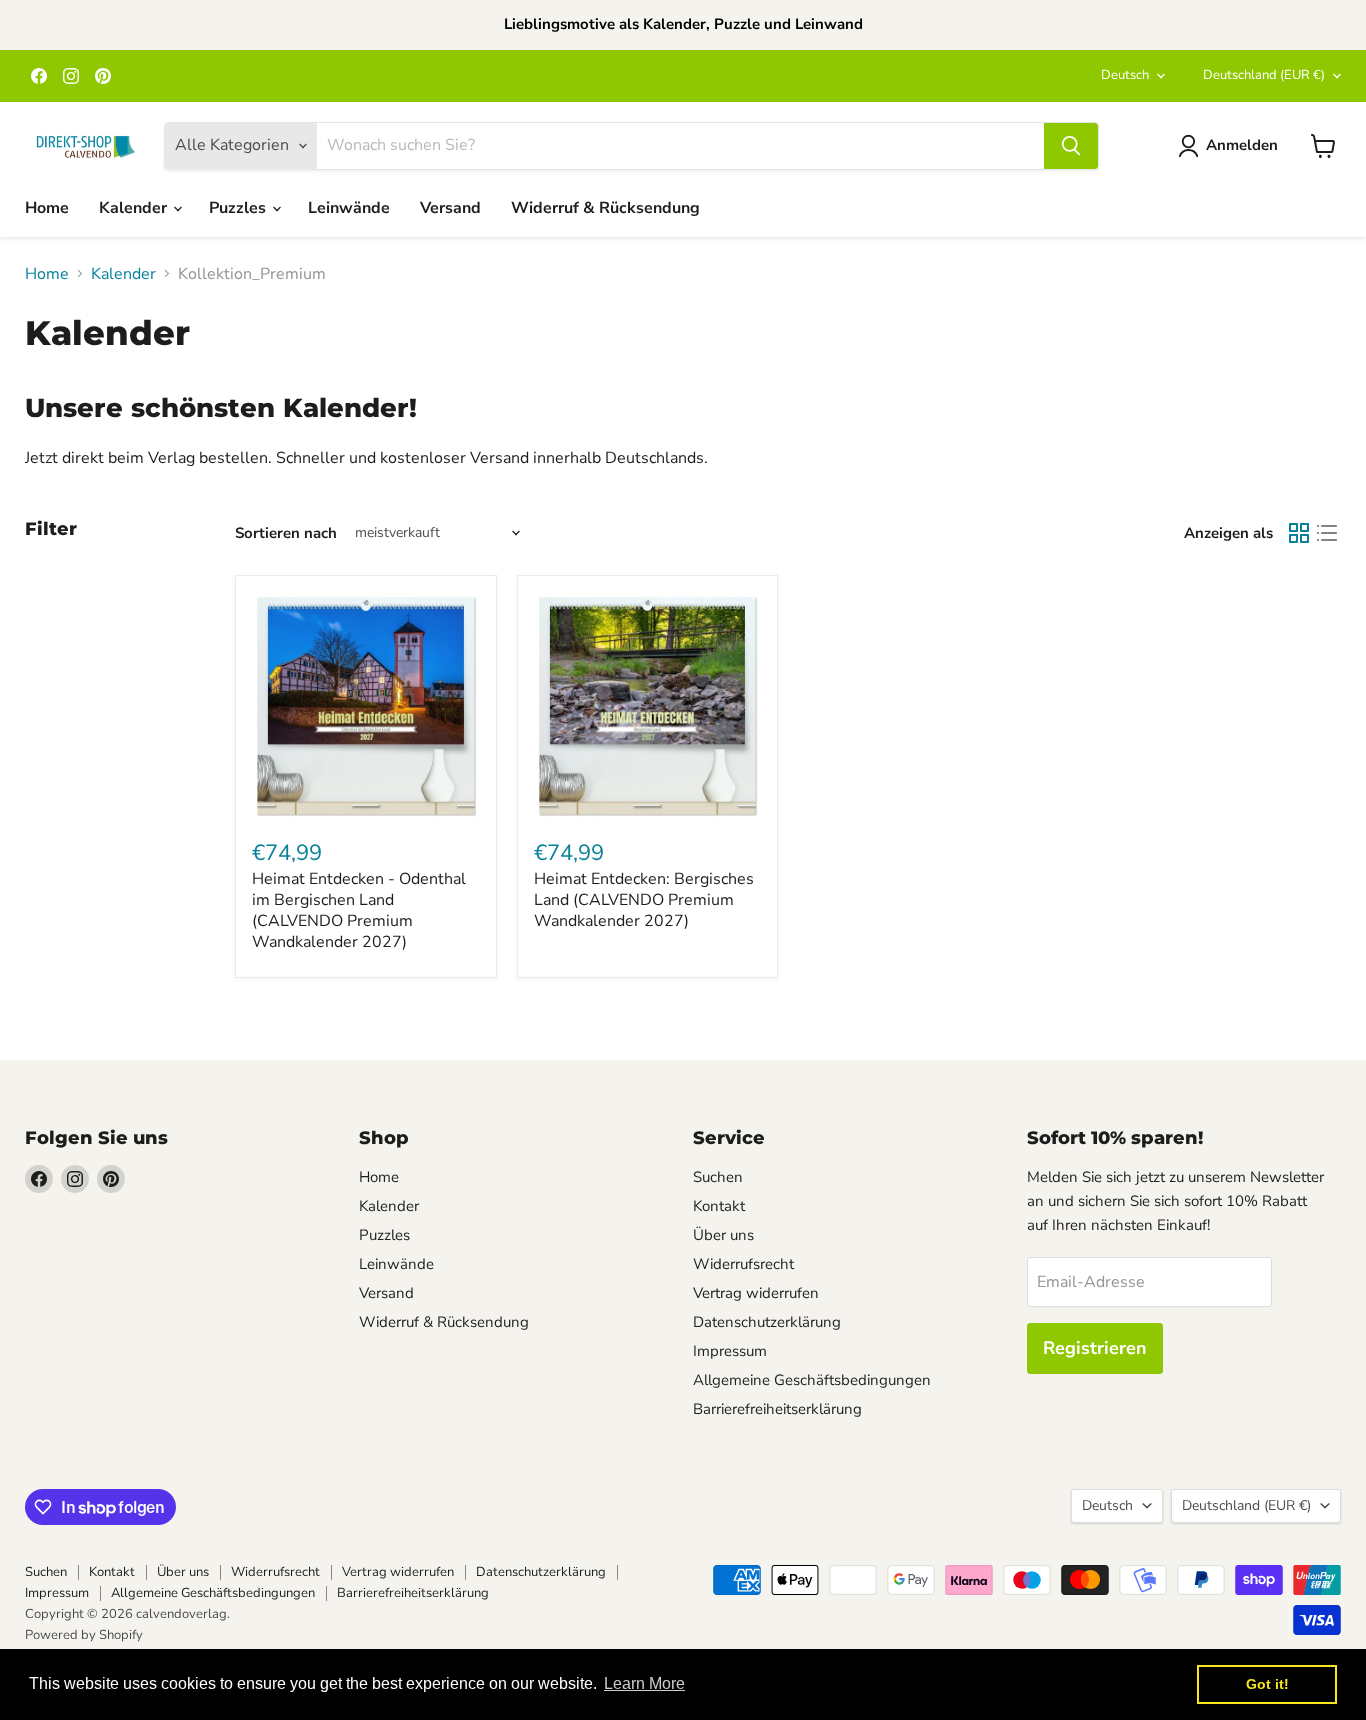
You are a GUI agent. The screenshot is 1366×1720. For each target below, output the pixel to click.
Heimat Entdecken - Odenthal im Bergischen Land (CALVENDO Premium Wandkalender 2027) (359, 910)
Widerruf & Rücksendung (605, 208)
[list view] (1327, 533)
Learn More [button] (644, 1683)
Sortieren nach (286, 533)
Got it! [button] (1267, 1684)
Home (47, 208)
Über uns (723, 1235)
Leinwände (349, 208)
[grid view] (1299, 533)
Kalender (135, 208)
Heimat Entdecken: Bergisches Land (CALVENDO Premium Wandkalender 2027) (644, 900)
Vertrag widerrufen (756, 1293)
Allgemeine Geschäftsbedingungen (812, 1380)
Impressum (730, 1351)
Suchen (718, 1177)
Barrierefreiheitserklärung (777, 1409)
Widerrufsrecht (743, 1264)
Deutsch (1125, 75)
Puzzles (239, 208)
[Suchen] (1071, 146)
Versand (450, 208)
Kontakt (719, 1206)
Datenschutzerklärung (767, 1322)
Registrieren (1095, 1348)
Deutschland (1264, 75)
